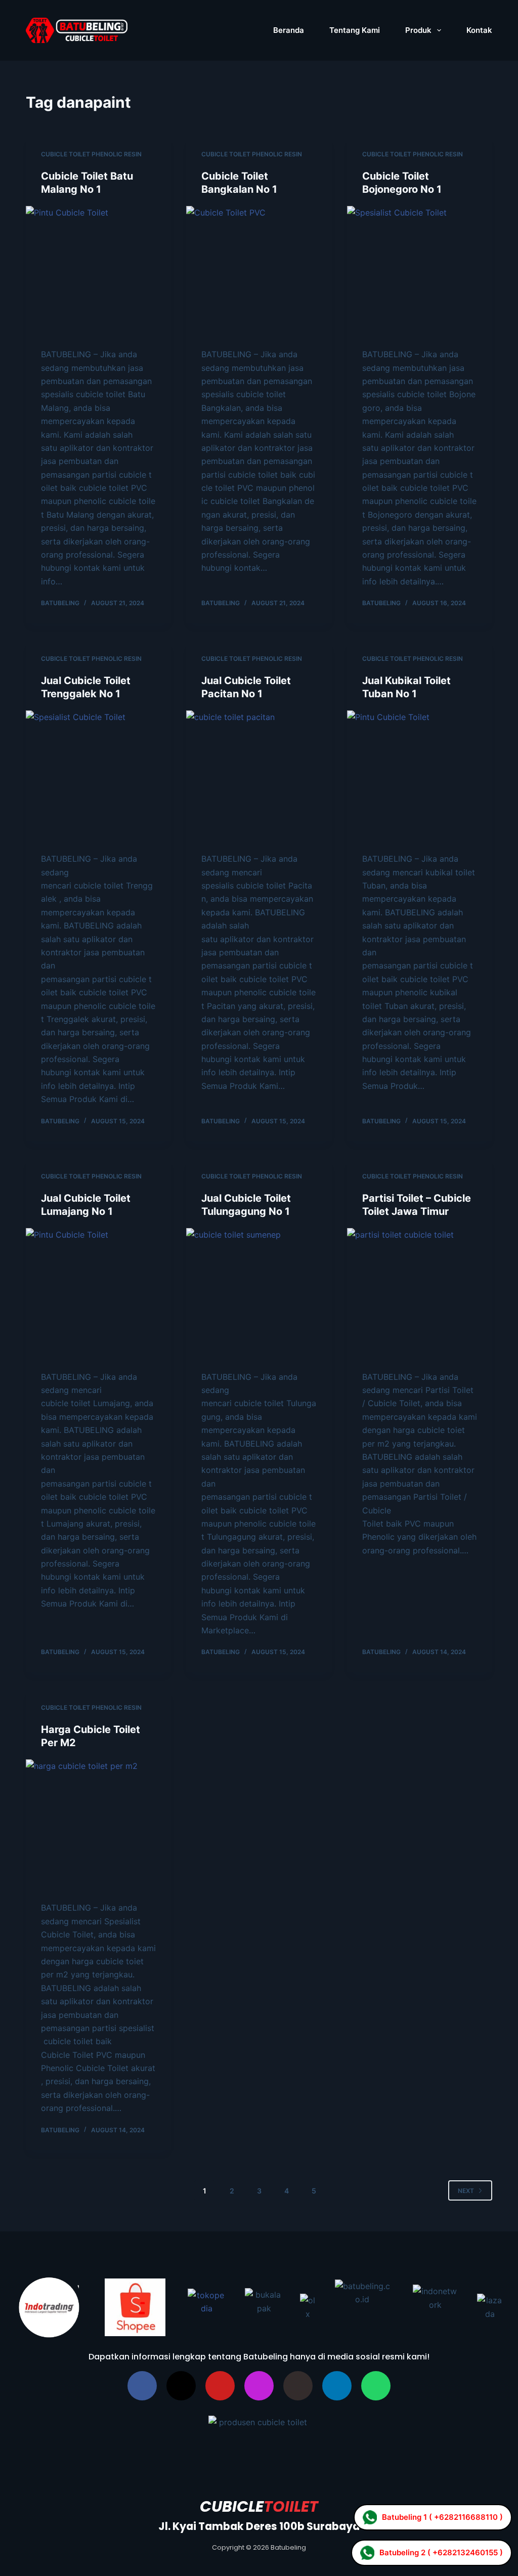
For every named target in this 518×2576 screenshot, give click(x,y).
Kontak (479, 30)
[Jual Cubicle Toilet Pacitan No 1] (259, 776)
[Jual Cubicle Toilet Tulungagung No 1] (259, 1294)
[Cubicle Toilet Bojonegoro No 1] (420, 272)
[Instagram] (259, 2386)
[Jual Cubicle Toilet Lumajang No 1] (98, 1294)
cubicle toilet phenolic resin (91, 154)
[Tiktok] (298, 2386)
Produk (418, 30)
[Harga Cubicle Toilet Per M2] (98, 1825)
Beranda (289, 30)
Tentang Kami (355, 30)
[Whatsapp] (376, 2386)
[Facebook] (142, 2386)
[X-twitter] (181, 2386)
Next (466, 2191)
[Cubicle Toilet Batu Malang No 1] (98, 272)
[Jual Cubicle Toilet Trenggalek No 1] (98, 776)
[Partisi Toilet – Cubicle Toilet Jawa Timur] (420, 1294)
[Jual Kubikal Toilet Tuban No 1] (420, 776)
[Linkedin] (337, 2386)
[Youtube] (220, 2386)
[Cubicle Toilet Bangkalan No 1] (259, 272)
